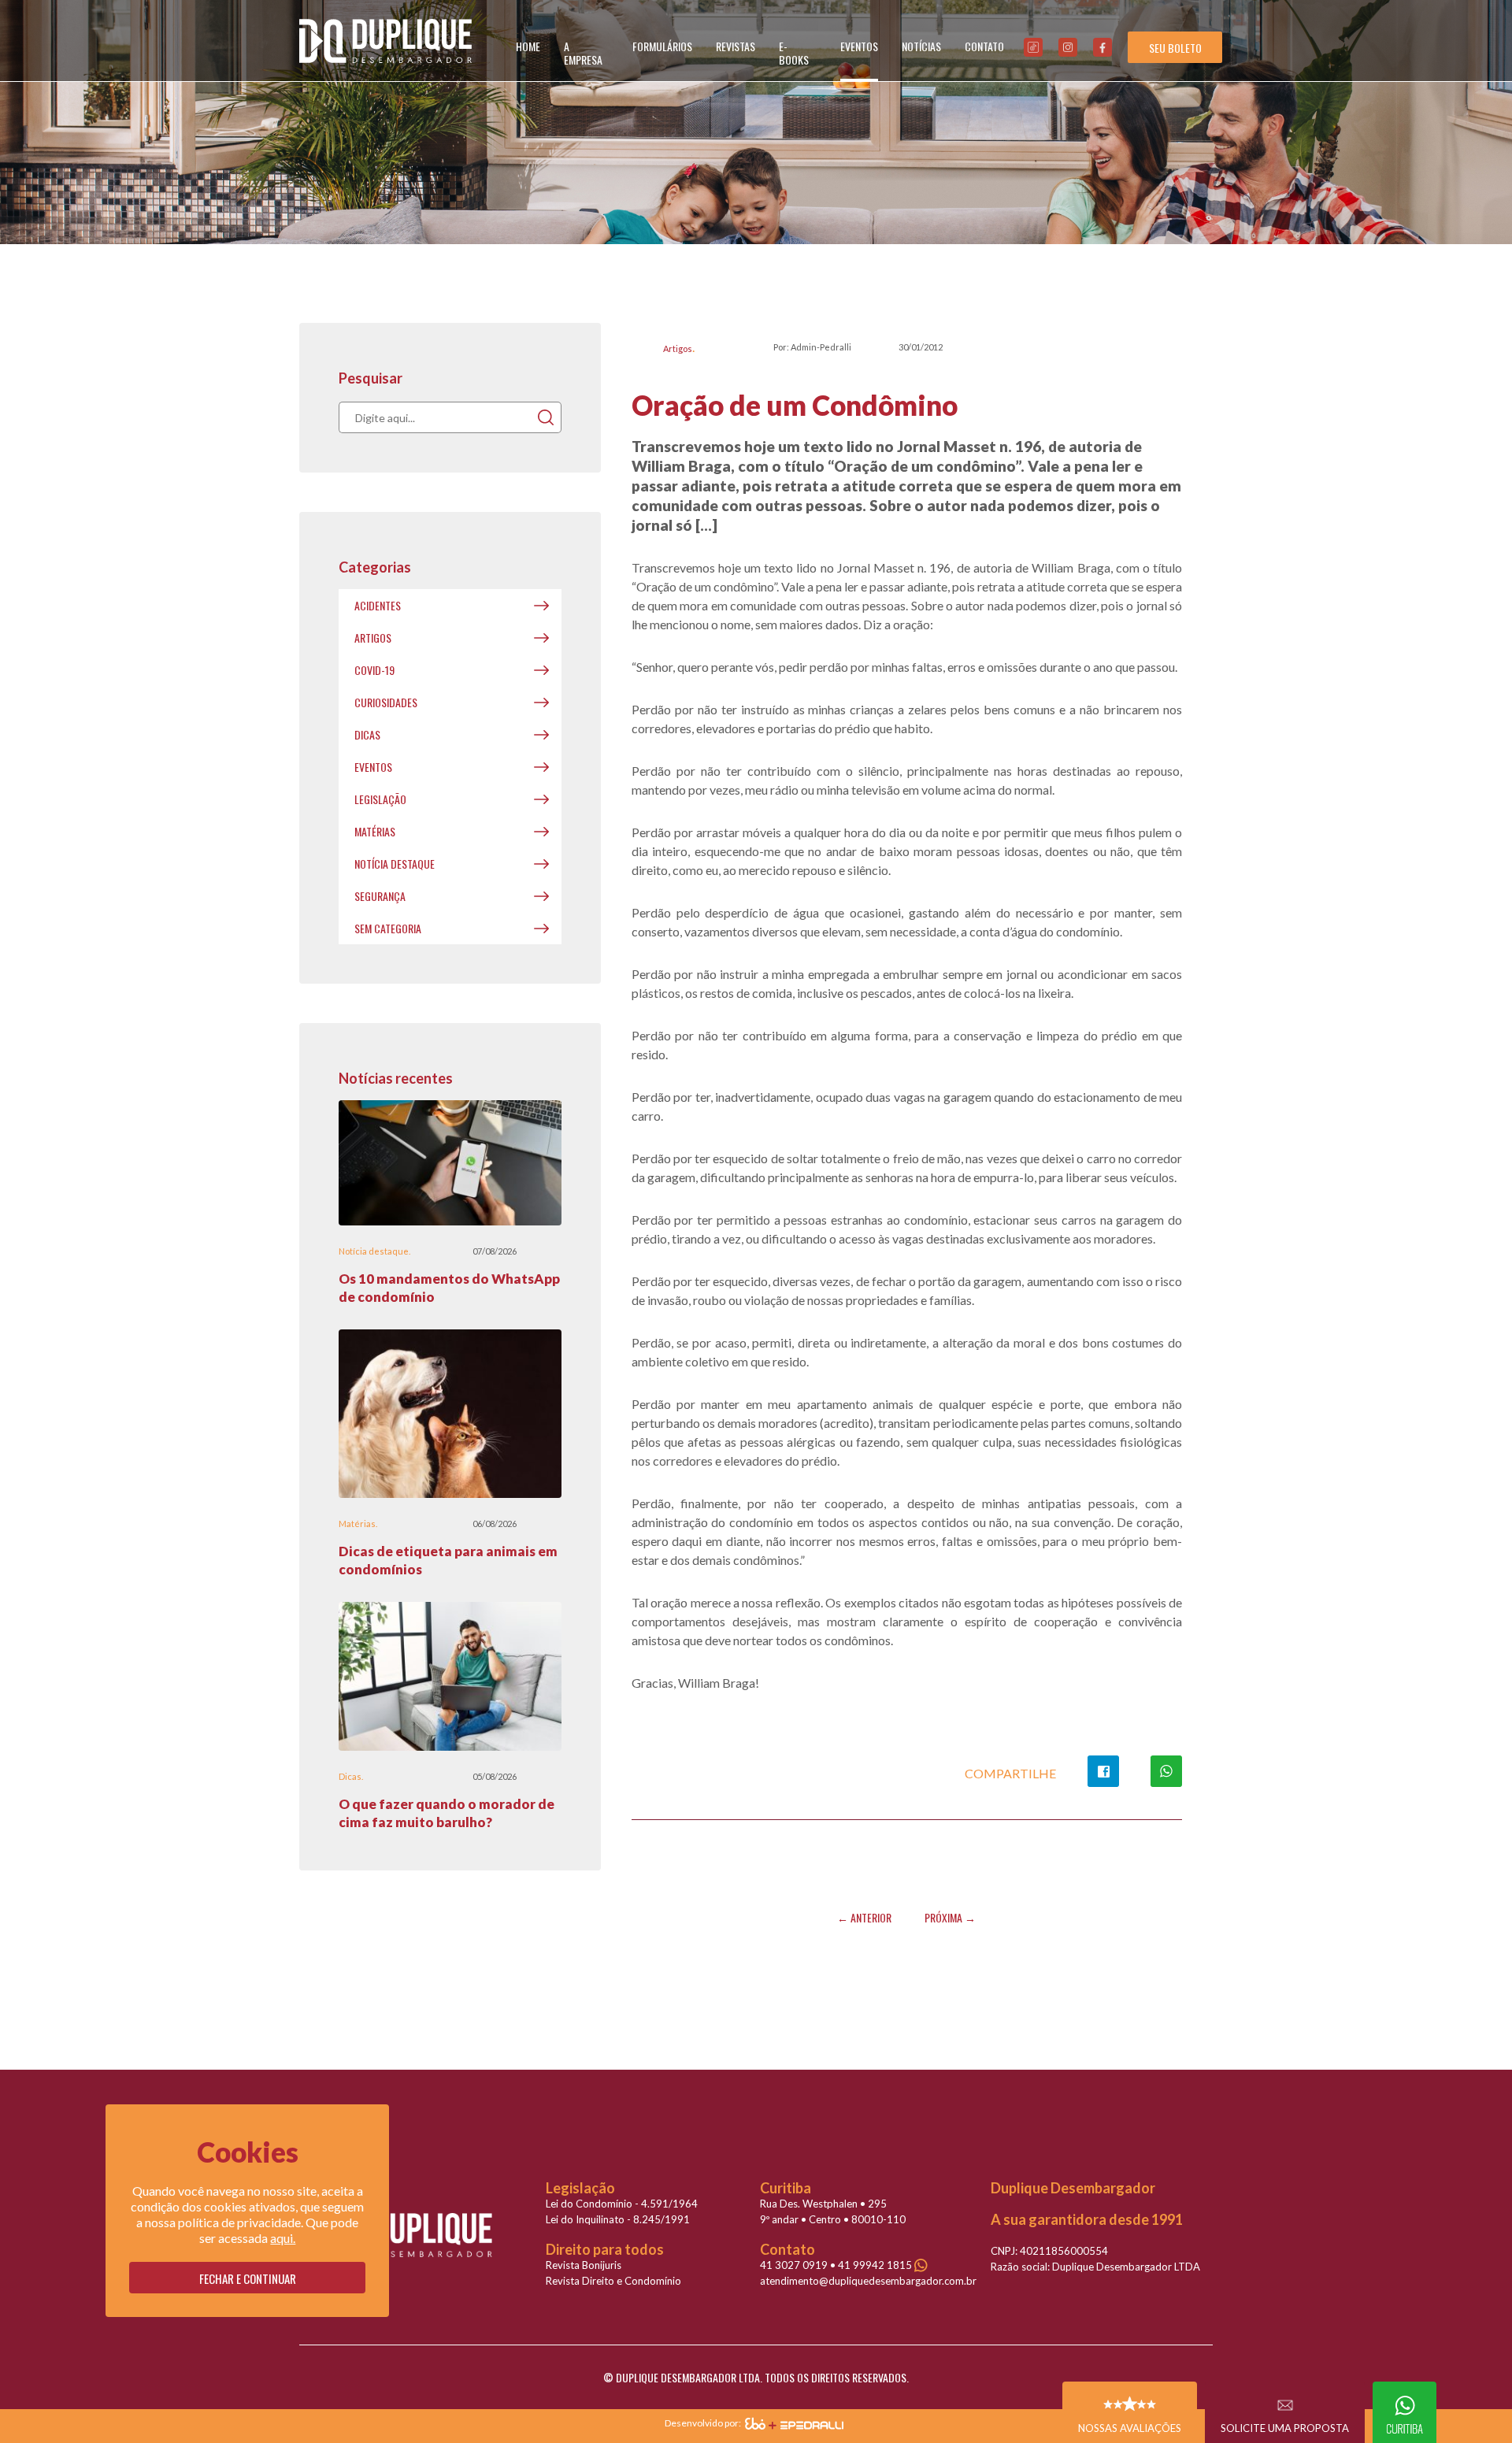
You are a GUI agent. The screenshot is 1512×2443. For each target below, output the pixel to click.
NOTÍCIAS (921, 46)
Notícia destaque (395, 864)
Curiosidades (386, 702)
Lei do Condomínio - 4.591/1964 (622, 2204)
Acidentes (378, 605)
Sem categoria (388, 928)
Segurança (380, 896)
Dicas (367, 734)
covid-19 (374, 670)
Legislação (380, 799)
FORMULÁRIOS (662, 46)
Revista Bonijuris (584, 2265)
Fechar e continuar (248, 2278)
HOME (528, 46)
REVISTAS (736, 46)
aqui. (283, 2238)
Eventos (373, 767)
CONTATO (984, 46)
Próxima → (950, 1917)
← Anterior (864, 1917)
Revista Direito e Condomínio (613, 2281)
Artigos (678, 348)
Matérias (375, 831)
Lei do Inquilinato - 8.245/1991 (618, 2219)
